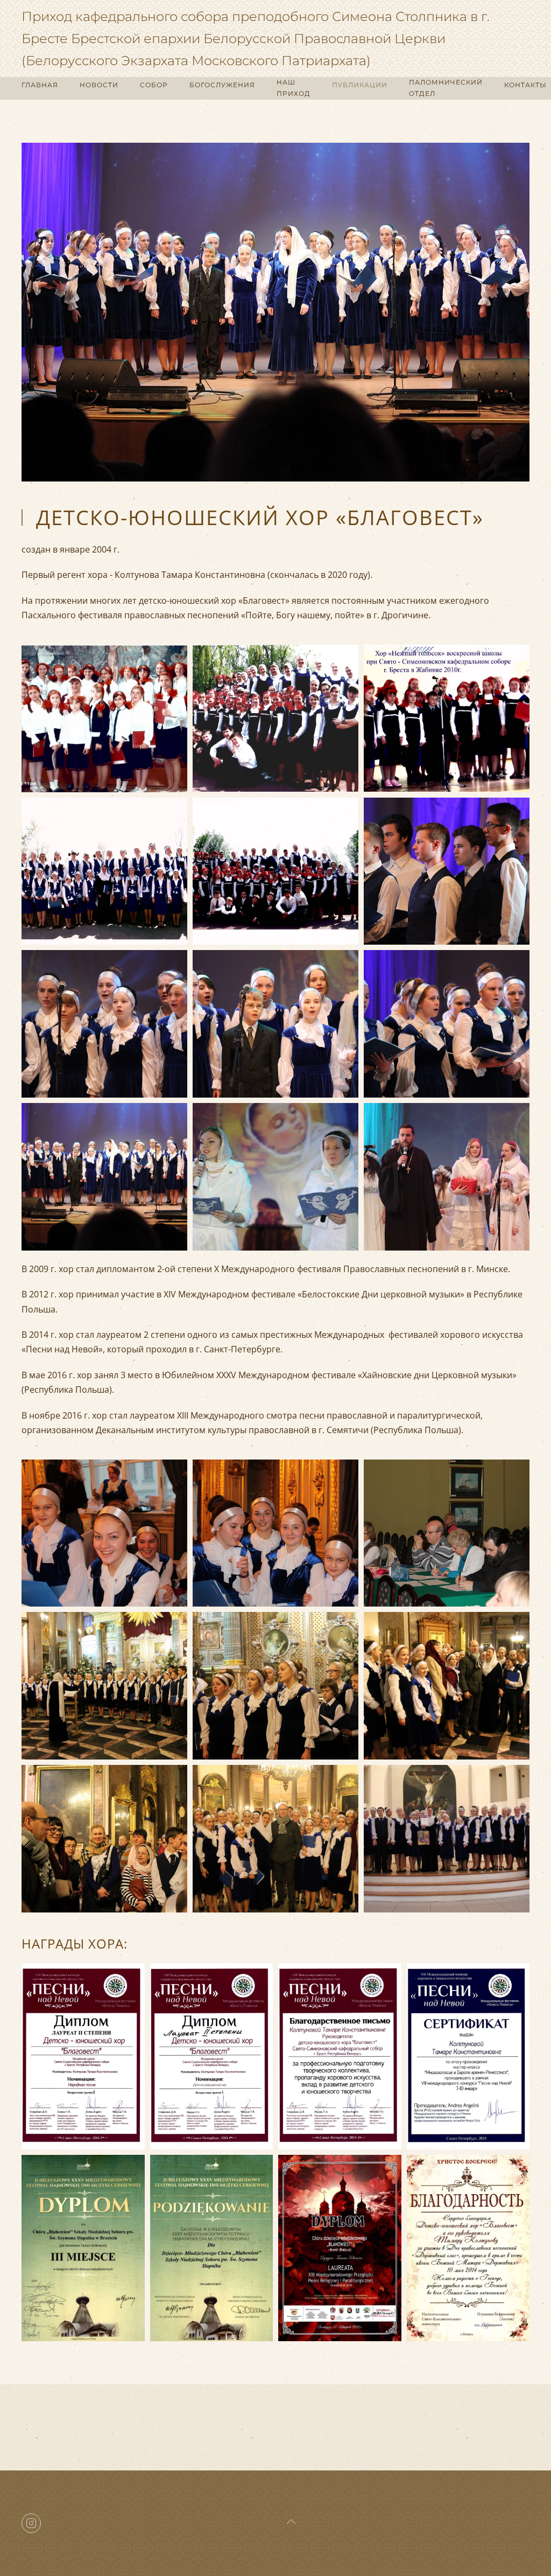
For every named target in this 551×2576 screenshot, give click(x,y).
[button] (104, 718)
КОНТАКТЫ (525, 85)
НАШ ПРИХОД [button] (294, 88)
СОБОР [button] (154, 85)
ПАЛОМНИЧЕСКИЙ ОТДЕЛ (446, 88)
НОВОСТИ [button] (99, 85)
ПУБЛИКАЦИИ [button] (360, 85)
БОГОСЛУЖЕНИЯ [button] (222, 85)
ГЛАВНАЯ (40, 85)
